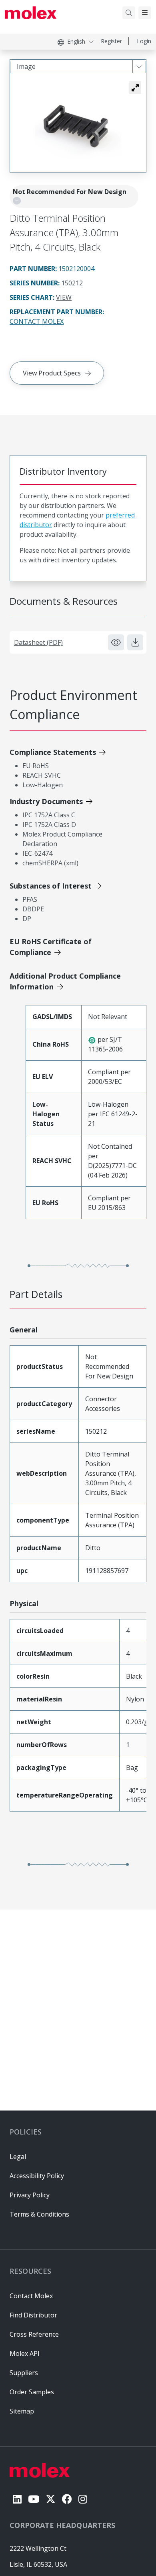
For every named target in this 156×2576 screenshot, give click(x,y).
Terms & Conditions (39, 2214)
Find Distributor (33, 2315)
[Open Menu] (145, 13)
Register (111, 41)
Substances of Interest (51, 886)
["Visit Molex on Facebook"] (67, 2499)
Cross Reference (34, 2334)
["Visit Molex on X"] (51, 2499)
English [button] (76, 41)
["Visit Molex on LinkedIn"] (17, 2499)
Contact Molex (37, 321)
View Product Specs (52, 373)
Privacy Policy (30, 2195)
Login (144, 41)
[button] (135, 88)
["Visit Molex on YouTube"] (34, 2499)
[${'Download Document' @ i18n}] (135, 642)
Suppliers (24, 2373)
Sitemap (22, 2411)
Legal (18, 2157)
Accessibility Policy (37, 2176)
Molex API (25, 2353)
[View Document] (116, 642)
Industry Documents (46, 801)
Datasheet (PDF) (38, 642)
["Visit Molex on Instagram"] (83, 2499)
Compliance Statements (53, 752)
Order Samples (32, 2392)
